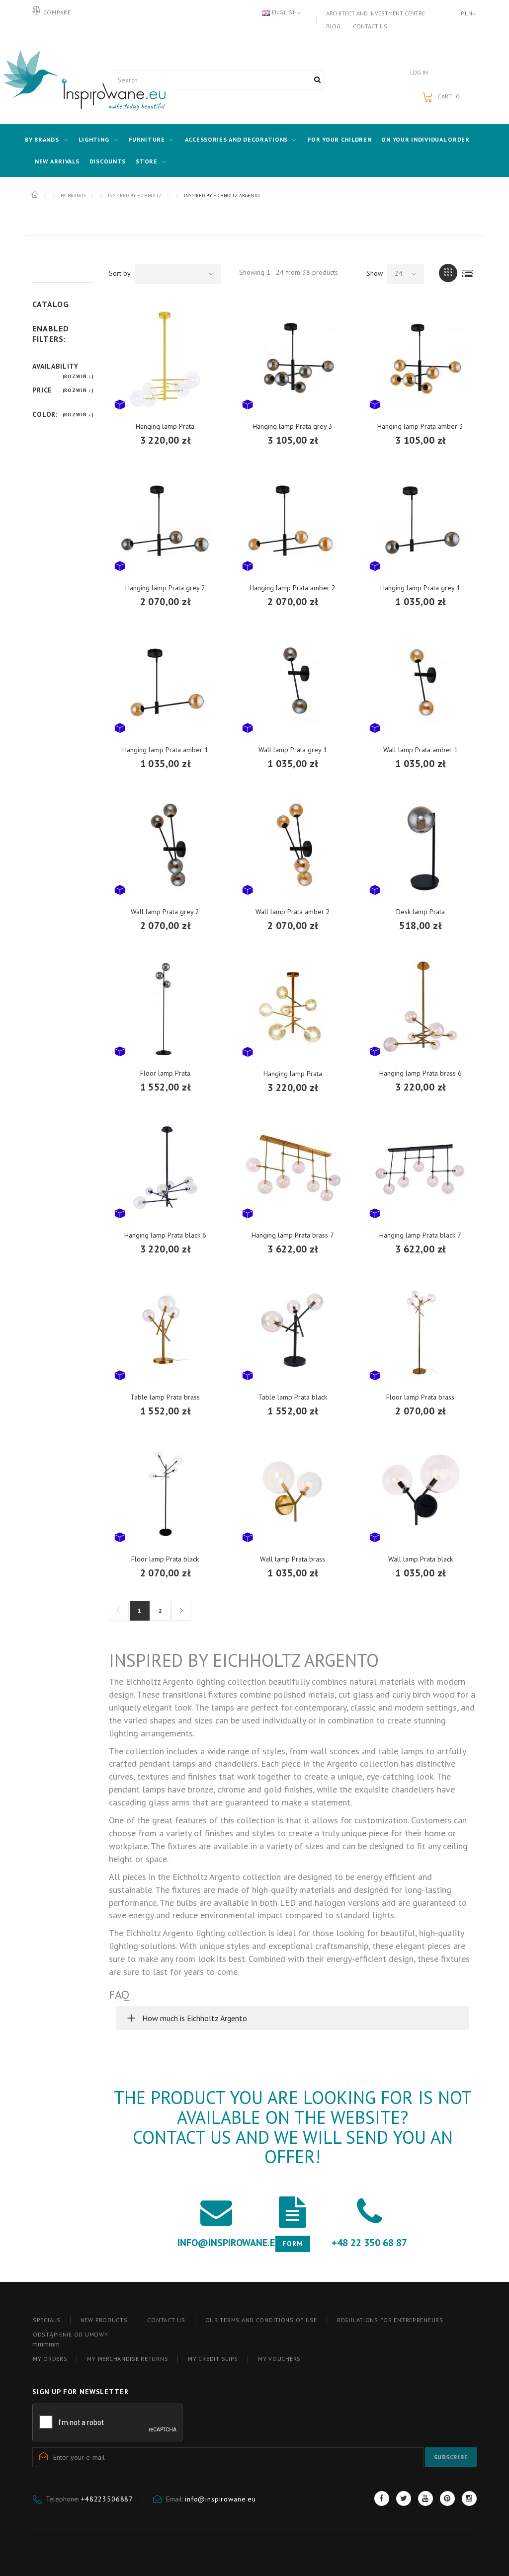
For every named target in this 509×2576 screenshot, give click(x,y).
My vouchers (279, 2359)
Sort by (120, 273)
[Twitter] (404, 2498)
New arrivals (57, 161)
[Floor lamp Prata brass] (420, 1330)
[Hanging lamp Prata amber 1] (165, 683)
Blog (333, 26)
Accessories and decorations (236, 139)
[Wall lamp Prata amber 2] (293, 845)
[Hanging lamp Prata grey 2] (165, 521)
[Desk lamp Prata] (420, 845)
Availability (55, 366)
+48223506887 (107, 2499)
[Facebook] (382, 2498)
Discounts (108, 161)
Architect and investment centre (376, 13)
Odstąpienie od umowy (70, 2334)
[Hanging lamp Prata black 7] (420, 1169)
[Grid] (448, 273)
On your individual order (425, 139)
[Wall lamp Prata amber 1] (420, 683)
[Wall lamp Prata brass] (293, 1492)
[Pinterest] (447, 2498)
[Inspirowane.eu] (63, 81)
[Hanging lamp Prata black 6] (165, 1169)
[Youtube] (425, 2498)
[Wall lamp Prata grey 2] (165, 845)
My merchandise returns (127, 2359)
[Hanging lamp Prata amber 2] (293, 521)
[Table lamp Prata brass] (165, 1330)
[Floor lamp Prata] (165, 1007)
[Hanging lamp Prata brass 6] (420, 1007)
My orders (50, 2359)
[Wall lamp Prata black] (420, 1492)
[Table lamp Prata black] (293, 1330)
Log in (419, 72)
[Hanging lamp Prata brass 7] (293, 1169)
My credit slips (213, 2359)
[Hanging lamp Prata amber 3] (420, 359)
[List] (467, 273)
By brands (42, 139)
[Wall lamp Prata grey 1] (293, 683)
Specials (47, 2320)
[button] (293, 2018)
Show (375, 273)
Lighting (94, 139)
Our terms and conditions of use (261, 2320)
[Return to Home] (36, 195)
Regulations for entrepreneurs (390, 2320)
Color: (45, 414)
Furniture (147, 139)
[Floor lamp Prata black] (165, 1492)
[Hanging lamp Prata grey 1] (420, 521)
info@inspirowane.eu (220, 2499)
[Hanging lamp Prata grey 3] (293, 359)
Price (42, 390)
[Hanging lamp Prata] (165, 359)
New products (104, 2320)
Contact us (370, 26)
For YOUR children (339, 139)
